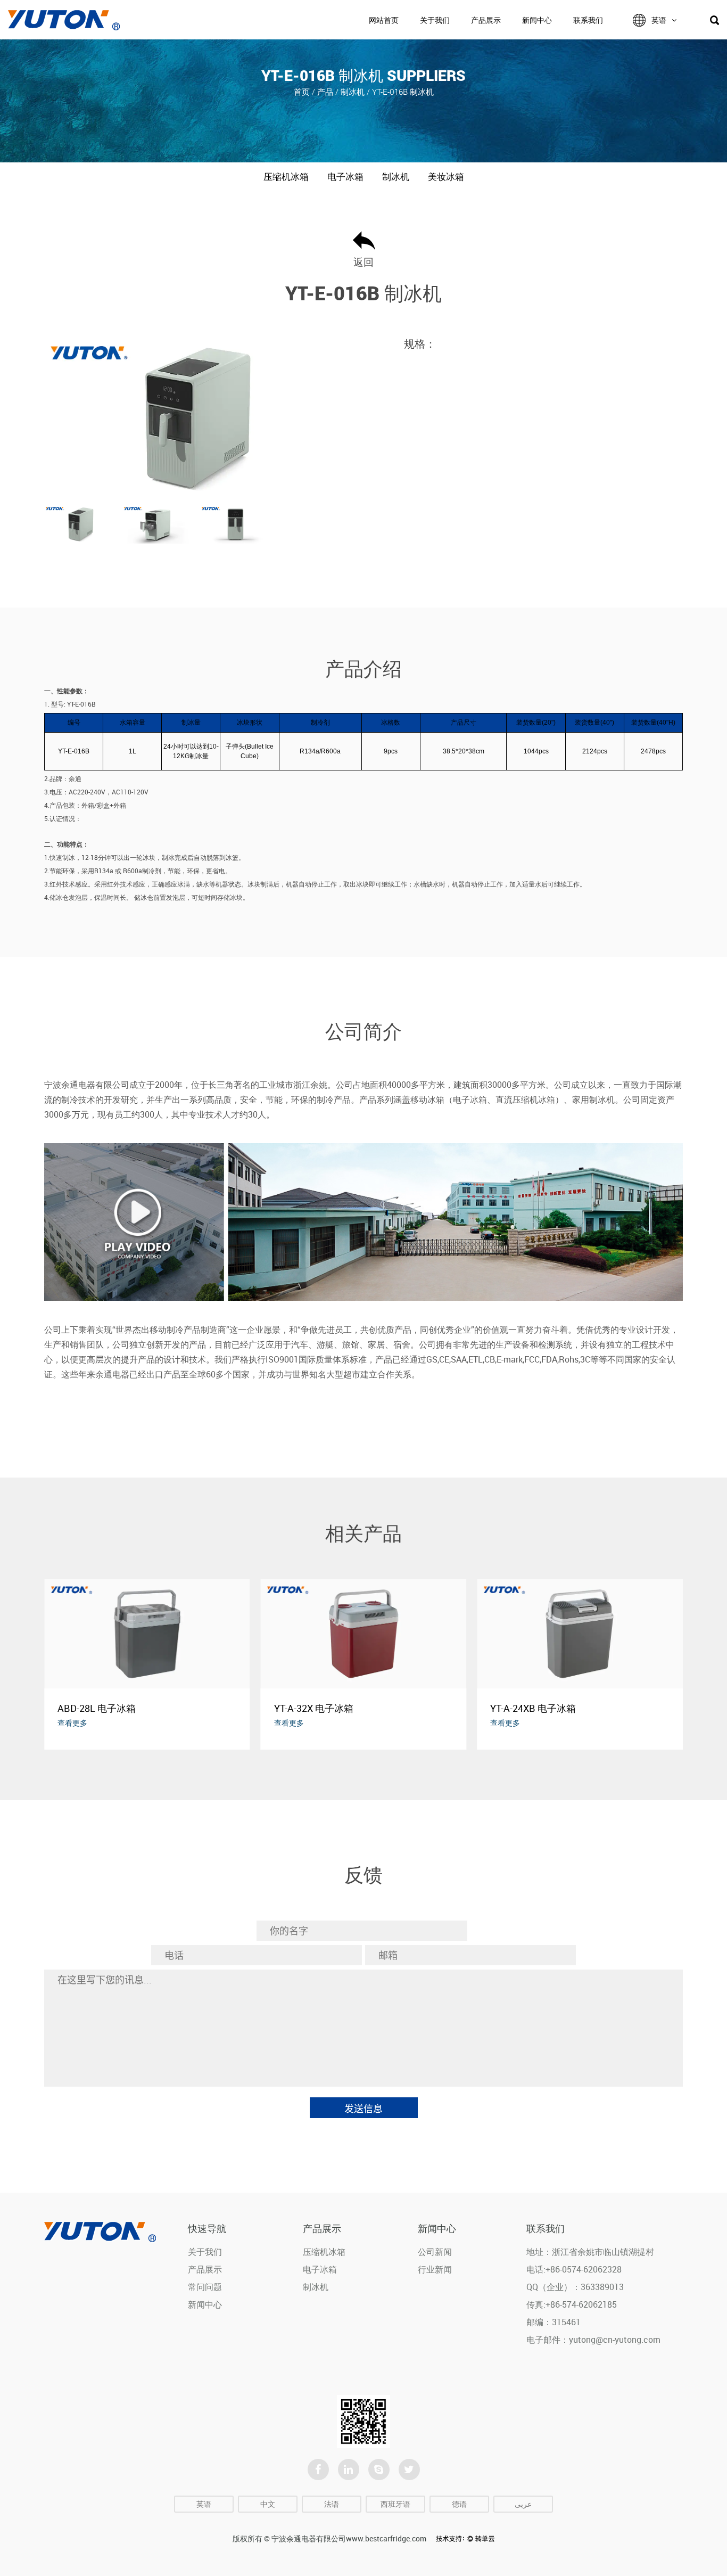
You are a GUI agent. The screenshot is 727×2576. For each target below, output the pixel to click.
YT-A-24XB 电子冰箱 (533, 1708)
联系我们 (588, 20)
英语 (659, 20)
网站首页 (384, 20)
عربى (523, 2504)
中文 (268, 2504)
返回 (363, 262)
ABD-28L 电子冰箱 (97, 1708)
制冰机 (353, 92)
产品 (325, 92)
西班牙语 (395, 2504)
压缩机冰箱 (286, 177)
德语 (459, 2504)
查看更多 (72, 1723)
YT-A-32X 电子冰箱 (314, 1708)
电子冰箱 (345, 177)
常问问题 (205, 2287)
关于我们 (435, 20)
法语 (332, 2504)
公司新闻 (435, 2252)
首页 (302, 92)
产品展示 (486, 20)
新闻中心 (537, 20)
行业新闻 (435, 2269)
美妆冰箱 (446, 177)
